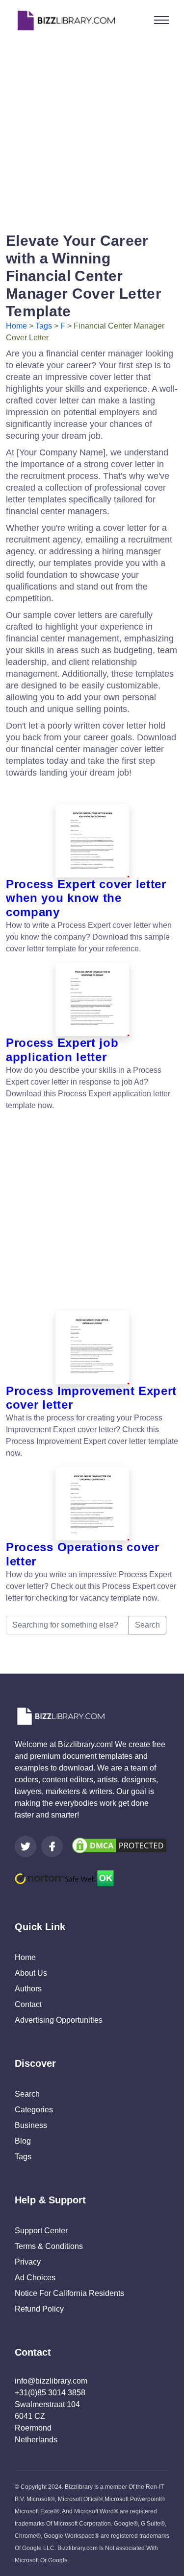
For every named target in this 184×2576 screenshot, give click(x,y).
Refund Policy (39, 2309)
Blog (23, 2141)
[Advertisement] (92, 132)
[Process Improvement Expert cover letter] (92, 1347)
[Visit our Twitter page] (26, 1846)
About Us (31, 1973)
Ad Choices (35, 2278)
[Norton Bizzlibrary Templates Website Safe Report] (64, 1878)
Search (147, 1625)
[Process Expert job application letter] (92, 999)
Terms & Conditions (49, 2246)
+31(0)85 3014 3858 (50, 2393)
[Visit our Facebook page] (52, 1846)
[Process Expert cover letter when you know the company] (92, 841)
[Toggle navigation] (161, 20)
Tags (44, 326)
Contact (28, 2004)
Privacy (28, 2262)
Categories (34, 2110)
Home (16, 326)
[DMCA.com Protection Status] (119, 1845)
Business (31, 2125)
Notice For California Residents (69, 2293)
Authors (28, 1989)
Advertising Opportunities (59, 2020)
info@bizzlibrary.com (51, 2381)
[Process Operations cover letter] (92, 1504)
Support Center (41, 2231)
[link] (26, 1846)
